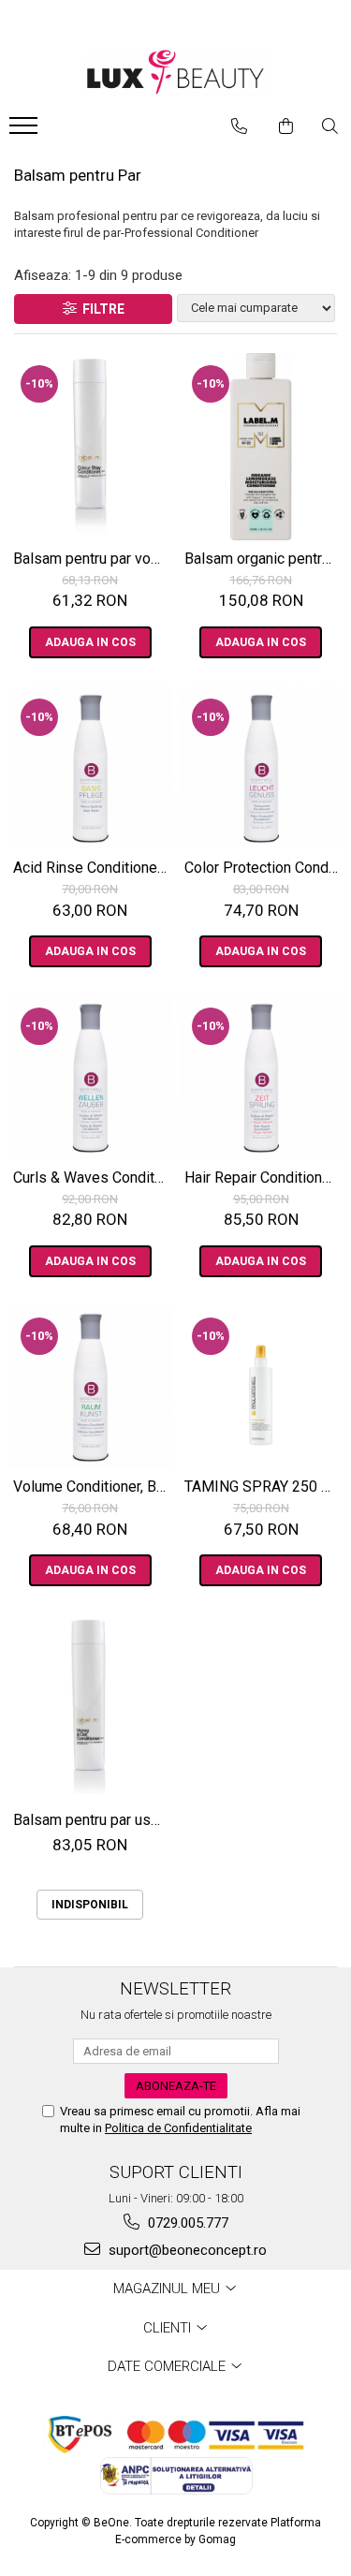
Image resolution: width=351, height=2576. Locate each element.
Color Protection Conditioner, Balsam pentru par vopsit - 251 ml (264, 868)
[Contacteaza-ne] (239, 126)
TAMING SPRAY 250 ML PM (264, 1487)
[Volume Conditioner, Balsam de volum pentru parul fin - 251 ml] (90, 1387)
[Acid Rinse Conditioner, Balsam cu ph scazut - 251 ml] (90, 768)
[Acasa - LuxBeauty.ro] (176, 73)
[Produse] (26, 131)
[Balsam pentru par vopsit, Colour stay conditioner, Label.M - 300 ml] (90, 447)
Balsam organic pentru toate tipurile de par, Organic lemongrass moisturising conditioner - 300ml (264, 559)
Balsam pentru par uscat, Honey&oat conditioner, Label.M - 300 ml (93, 1820)
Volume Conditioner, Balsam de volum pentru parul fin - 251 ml (93, 1487)
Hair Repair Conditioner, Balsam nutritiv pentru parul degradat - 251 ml (264, 1178)
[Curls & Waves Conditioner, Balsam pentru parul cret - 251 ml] (90, 1077)
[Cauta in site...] (330, 126)
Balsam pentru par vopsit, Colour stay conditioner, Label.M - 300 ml (93, 559)
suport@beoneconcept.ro (186, 2250)
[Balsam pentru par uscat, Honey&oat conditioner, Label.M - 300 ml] (90, 1708)
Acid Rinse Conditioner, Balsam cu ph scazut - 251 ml (93, 868)
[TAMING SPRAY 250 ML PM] (262, 1387)
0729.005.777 (186, 2223)
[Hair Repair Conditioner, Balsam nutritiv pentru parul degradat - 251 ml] (262, 1077)
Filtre (101, 309)
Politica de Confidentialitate (178, 2128)
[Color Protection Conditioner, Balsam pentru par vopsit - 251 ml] (262, 768)
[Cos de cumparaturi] (286, 126)
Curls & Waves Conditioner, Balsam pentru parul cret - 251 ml (93, 1178)
